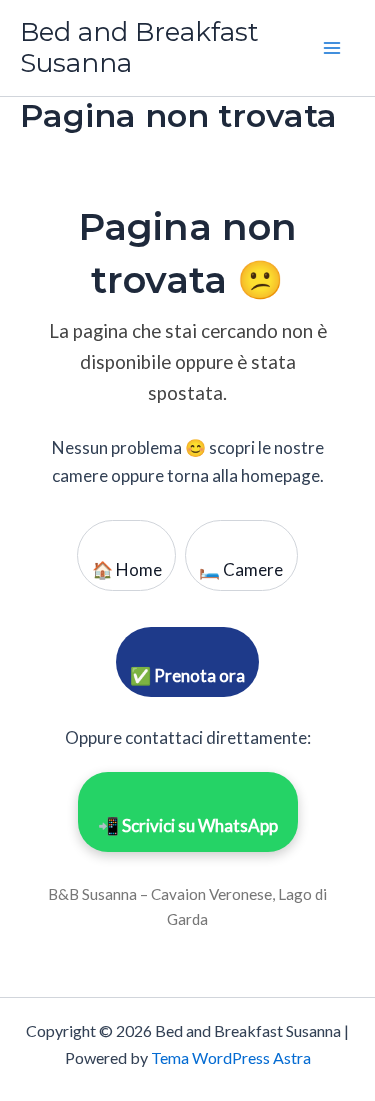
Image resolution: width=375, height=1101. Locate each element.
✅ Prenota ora (187, 675)
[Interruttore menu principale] (333, 48)
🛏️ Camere (241, 569)
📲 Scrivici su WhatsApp (188, 825)
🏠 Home (127, 569)
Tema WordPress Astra (231, 1057)
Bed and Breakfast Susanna (139, 47)
